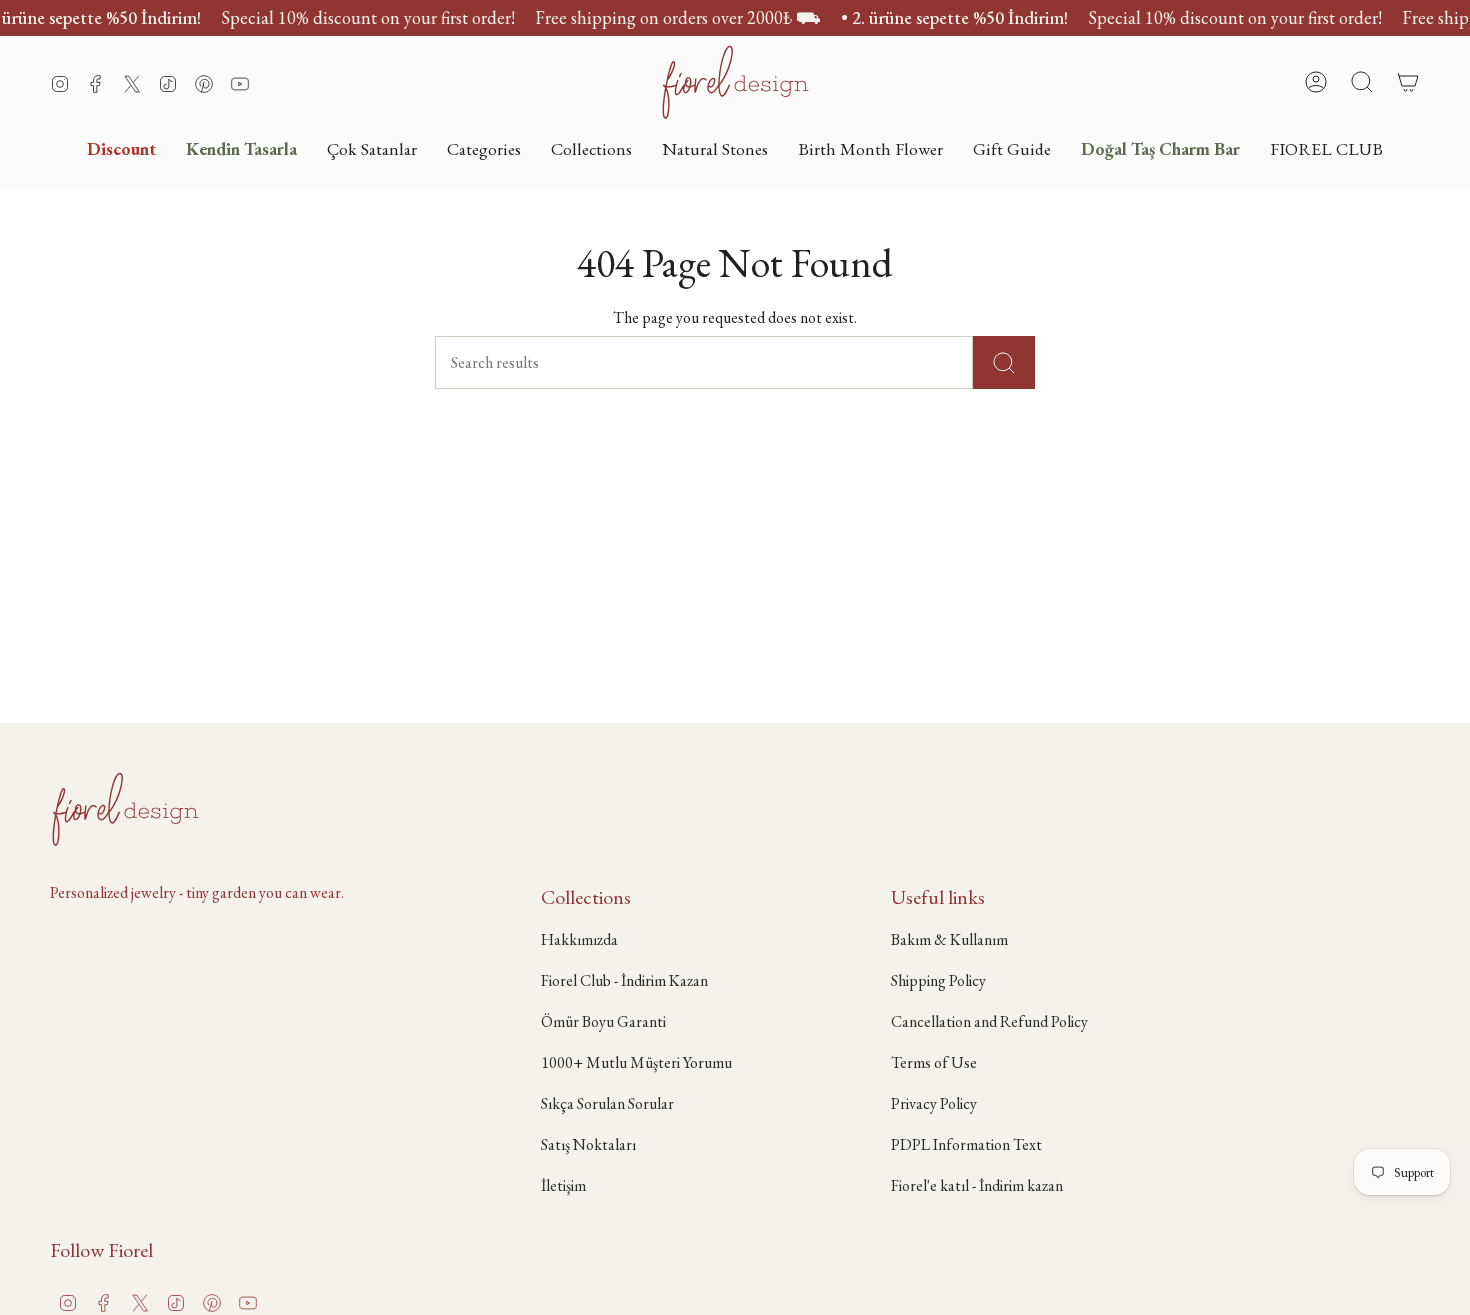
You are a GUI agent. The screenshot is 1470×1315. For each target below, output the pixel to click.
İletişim (563, 1185)
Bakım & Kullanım (949, 939)
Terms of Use (934, 1062)
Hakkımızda (579, 939)
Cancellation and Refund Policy (989, 1021)
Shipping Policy (938, 980)
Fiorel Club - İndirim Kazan (624, 980)
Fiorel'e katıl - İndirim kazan (977, 1185)
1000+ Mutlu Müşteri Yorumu (636, 1062)
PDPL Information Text (966, 1144)
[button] (484, 148)
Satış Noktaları (588, 1144)
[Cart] (1408, 82)
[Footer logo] (125, 809)
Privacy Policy (934, 1103)
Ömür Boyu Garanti (603, 1021)
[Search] (1004, 362)
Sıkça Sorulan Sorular (607, 1103)
